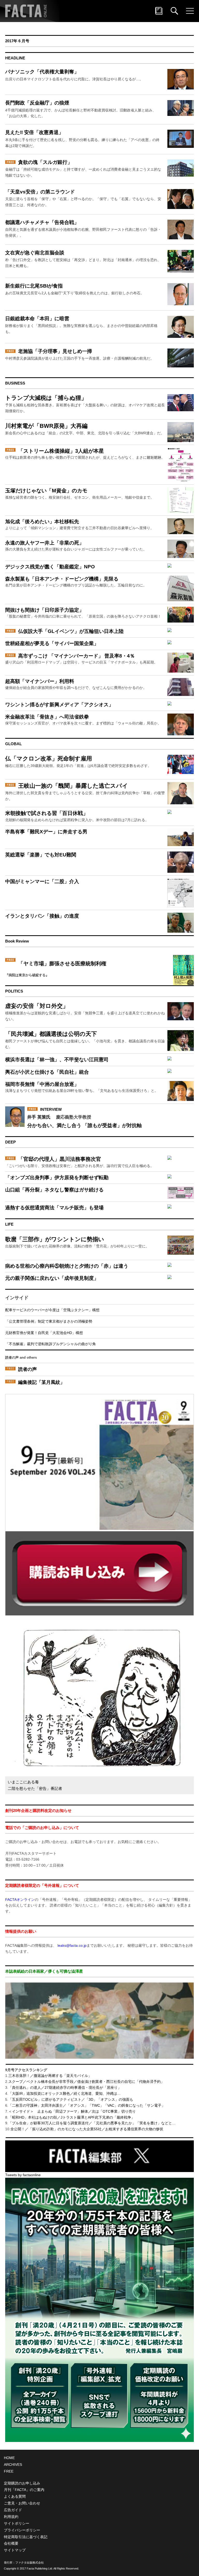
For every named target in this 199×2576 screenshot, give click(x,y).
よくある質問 (15, 2496)
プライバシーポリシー (22, 2530)
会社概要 (11, 2543)
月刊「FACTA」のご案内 (24, 2490)
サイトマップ (15, 2550)
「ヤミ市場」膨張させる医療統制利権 (62, 964)
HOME (9, 2458)
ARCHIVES (13, 2465)
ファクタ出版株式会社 (30, 2563)
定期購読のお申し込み (22, 2483)
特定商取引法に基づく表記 (26, 2537)
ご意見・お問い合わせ (22, 2503)
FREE (9, 2471)
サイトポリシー (17, 2523)
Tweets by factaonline (23, 2175)
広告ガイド (13, 2510)
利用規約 (11, 2517)
